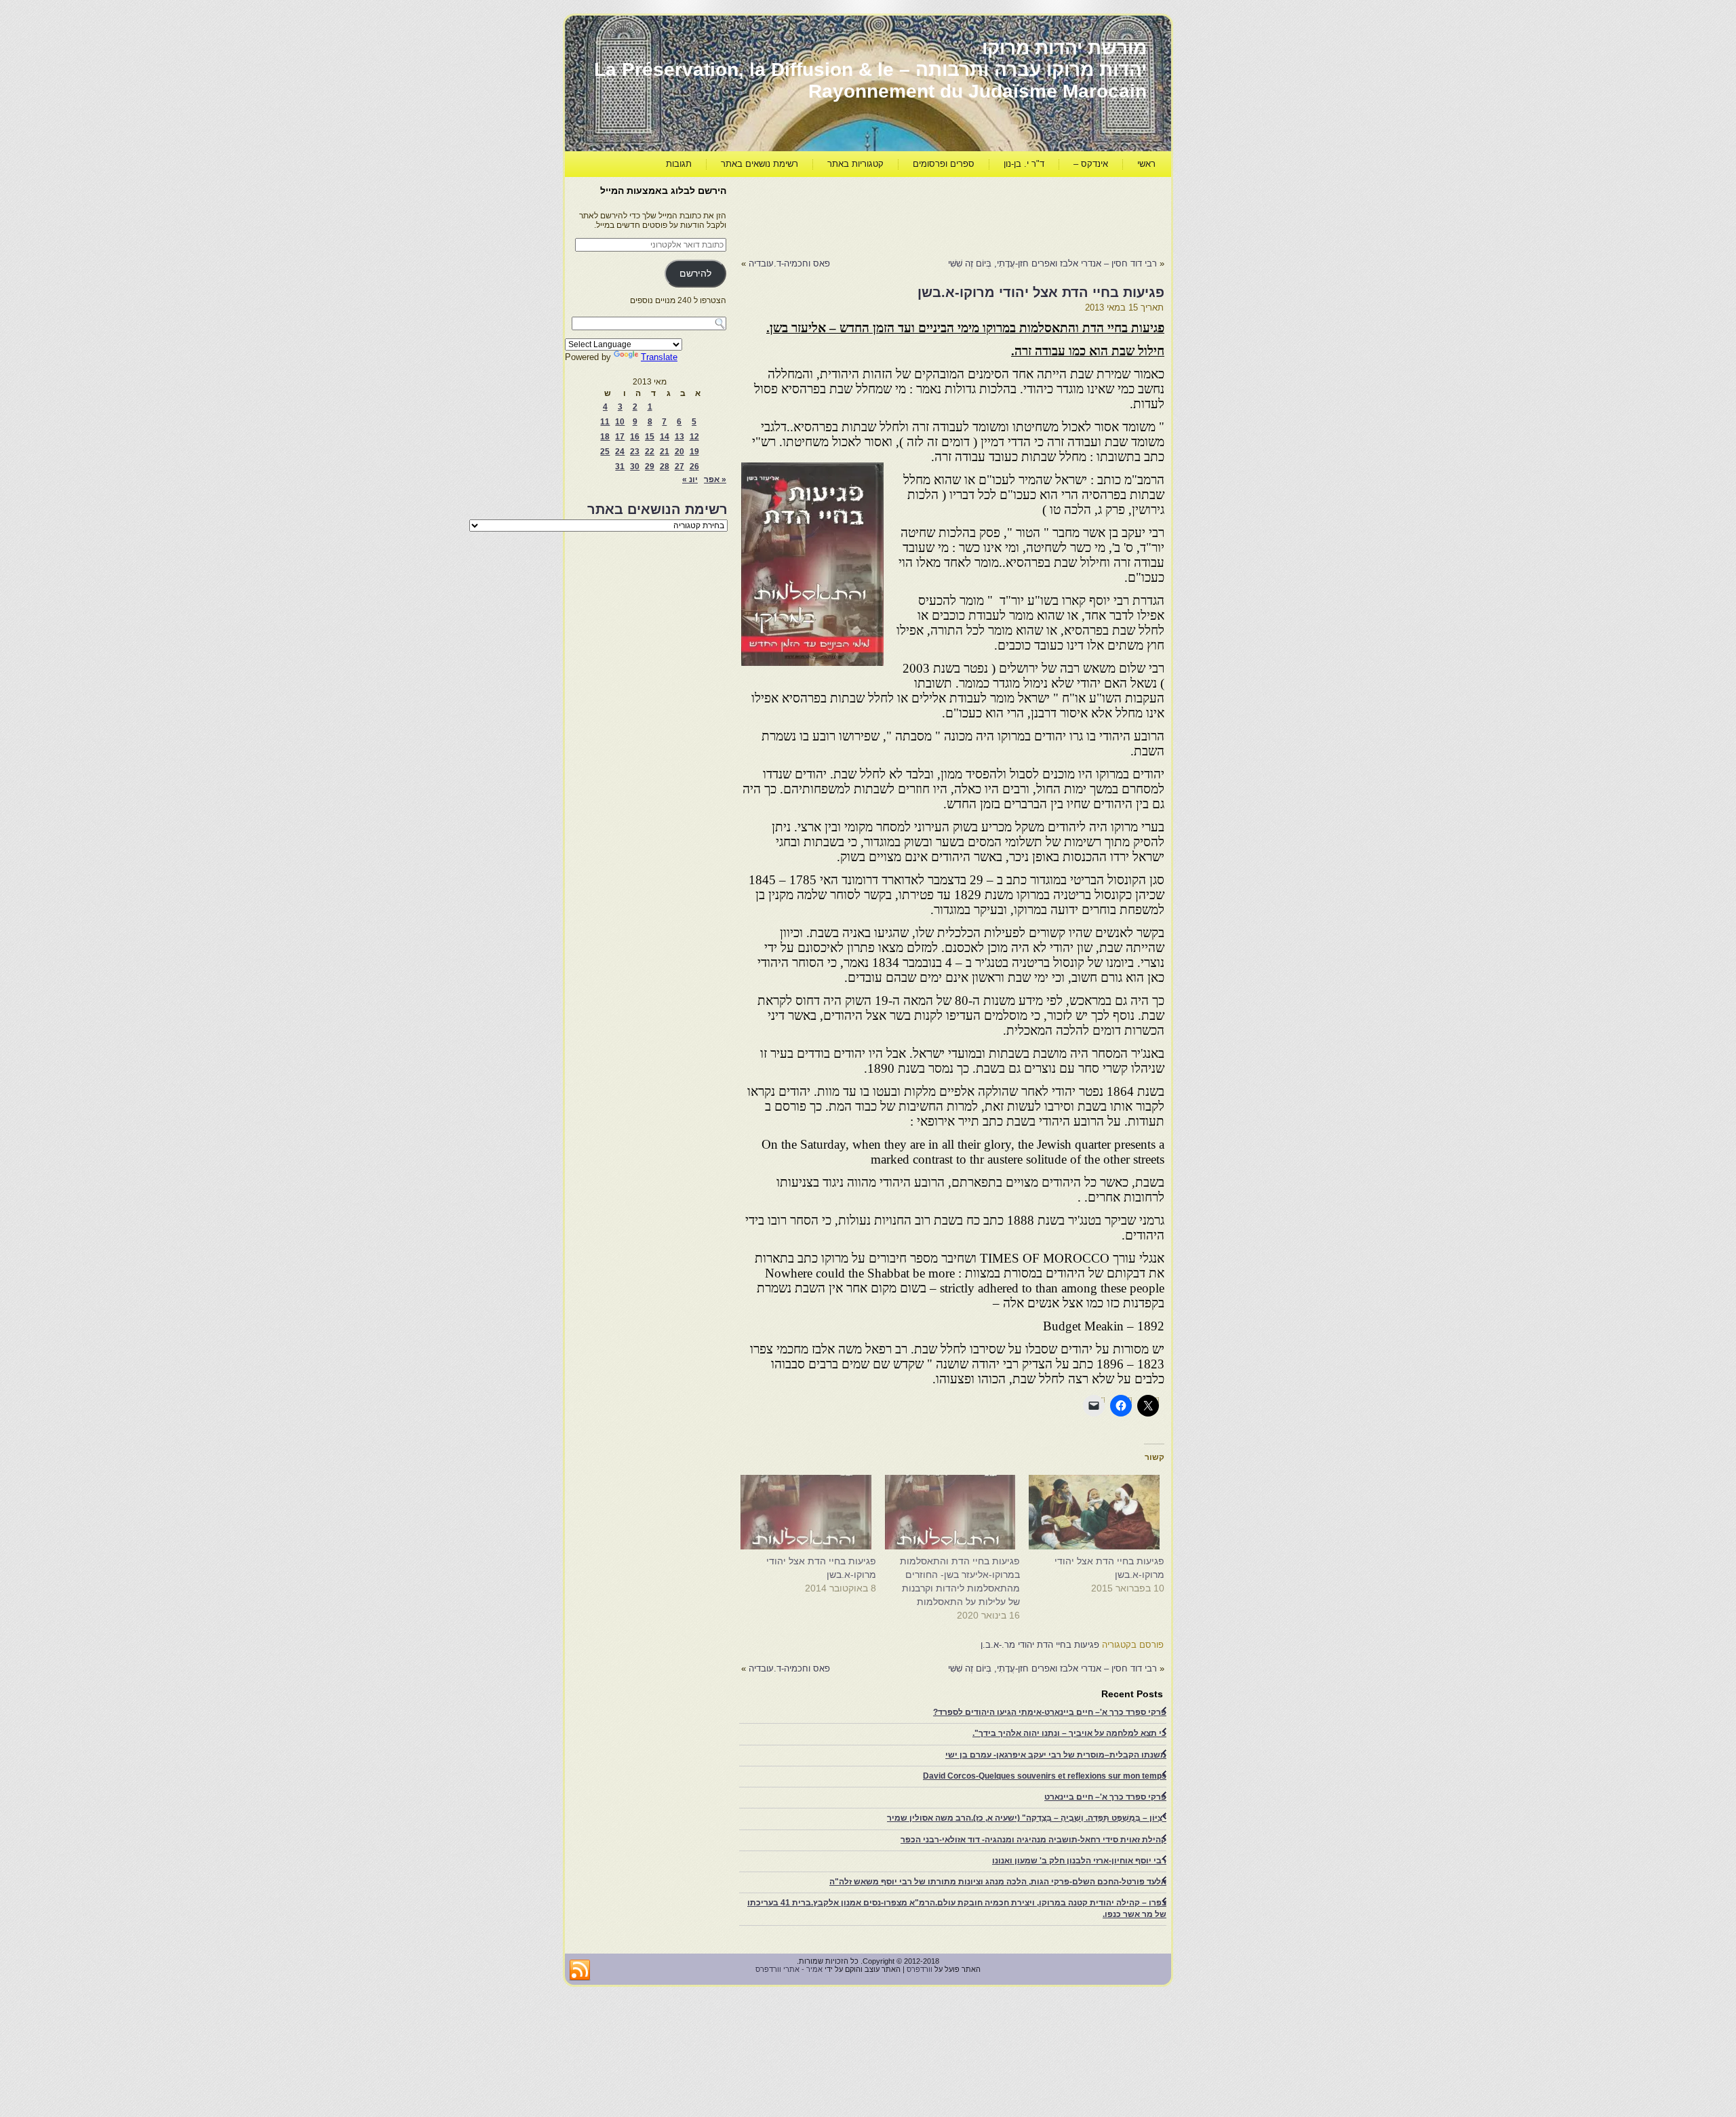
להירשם (695, 274)
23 (635, 452)
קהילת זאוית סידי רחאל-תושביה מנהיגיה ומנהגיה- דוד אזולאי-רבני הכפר (1033, 1840)
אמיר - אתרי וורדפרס (789, 1969)
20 (679, 452)
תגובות (679, 164)
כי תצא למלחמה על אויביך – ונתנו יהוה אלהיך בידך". (1069, 1733)
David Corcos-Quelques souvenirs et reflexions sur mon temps (1045, 1776)
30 (635, 467)
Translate (659, 357)
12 (694, 437)
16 (635, 437)
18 (605, 437)
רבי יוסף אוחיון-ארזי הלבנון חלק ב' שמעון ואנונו (1079, 1861)
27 (679, 467)
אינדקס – (1091, 164)
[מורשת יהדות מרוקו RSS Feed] (580, 1971)
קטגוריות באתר (855, 164)
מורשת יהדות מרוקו (1064, 48)
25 (605, 452)
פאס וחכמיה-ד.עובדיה (789, 263)
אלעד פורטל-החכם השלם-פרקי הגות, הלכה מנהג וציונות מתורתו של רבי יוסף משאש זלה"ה (998, 1882)
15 (650, 437)
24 (620, 452)
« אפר (715, 479)
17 (620, 437)
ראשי (1146, 164)
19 (694, 452)
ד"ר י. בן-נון (1024, 164)
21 (665, 452)
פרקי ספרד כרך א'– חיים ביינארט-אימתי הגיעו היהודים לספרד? (1050, 1712)
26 (694, 467)
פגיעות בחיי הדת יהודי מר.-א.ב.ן (1040, 1645)
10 (620, 422)
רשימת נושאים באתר (759, 164)
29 (650, 467)
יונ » (690, 479)
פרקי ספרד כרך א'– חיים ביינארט (1105, 1797)
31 (620, 467)
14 (665, 437)
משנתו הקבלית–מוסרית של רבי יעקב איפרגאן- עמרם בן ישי (1056, 1755)
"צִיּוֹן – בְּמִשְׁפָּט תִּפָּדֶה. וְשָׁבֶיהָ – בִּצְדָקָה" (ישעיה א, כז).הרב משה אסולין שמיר (1027, 1818)
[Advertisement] (918, 214)
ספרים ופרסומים (944, 164)
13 (679, 437)
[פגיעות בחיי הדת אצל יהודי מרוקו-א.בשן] (1099, 1512)
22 (650, 452)
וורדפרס (920, 1969)
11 (605, 422)
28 (665, 467)
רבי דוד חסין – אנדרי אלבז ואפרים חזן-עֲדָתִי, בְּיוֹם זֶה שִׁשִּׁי (1051, 263)
